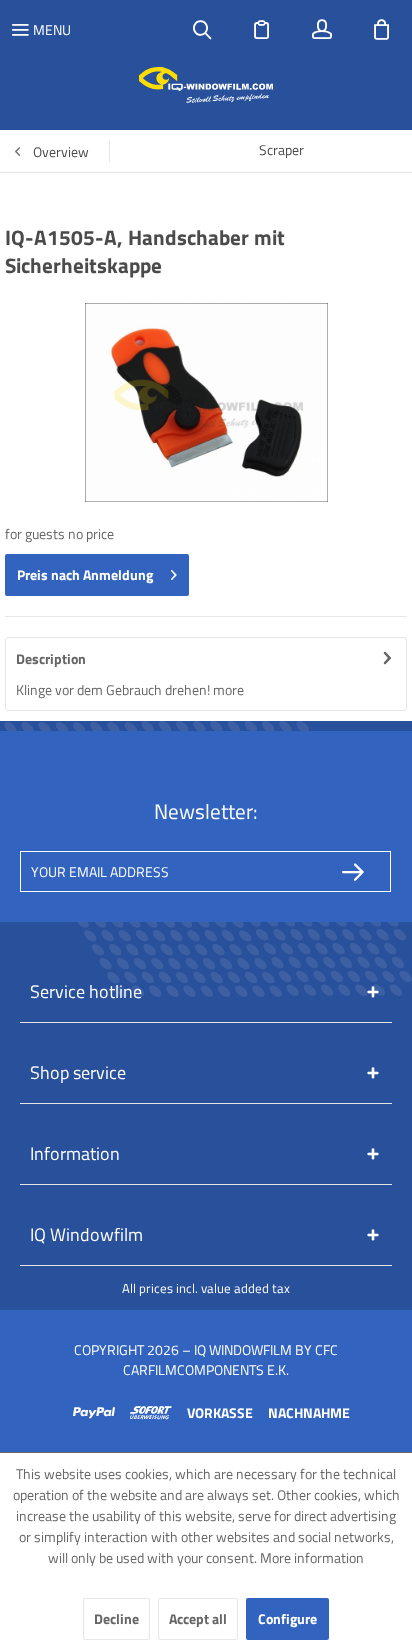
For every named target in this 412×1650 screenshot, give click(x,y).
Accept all (198, 1618)
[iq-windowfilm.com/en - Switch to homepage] (206, 85)
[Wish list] (262, 30)
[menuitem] (40, 30)
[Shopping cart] (382, 30)
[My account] (322, 30)
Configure (287, 1618)
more (228, 689)
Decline (116, 1618)
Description (51, 658)
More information (312, 1557)
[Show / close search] (202, 30)
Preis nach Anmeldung (85, 574)
